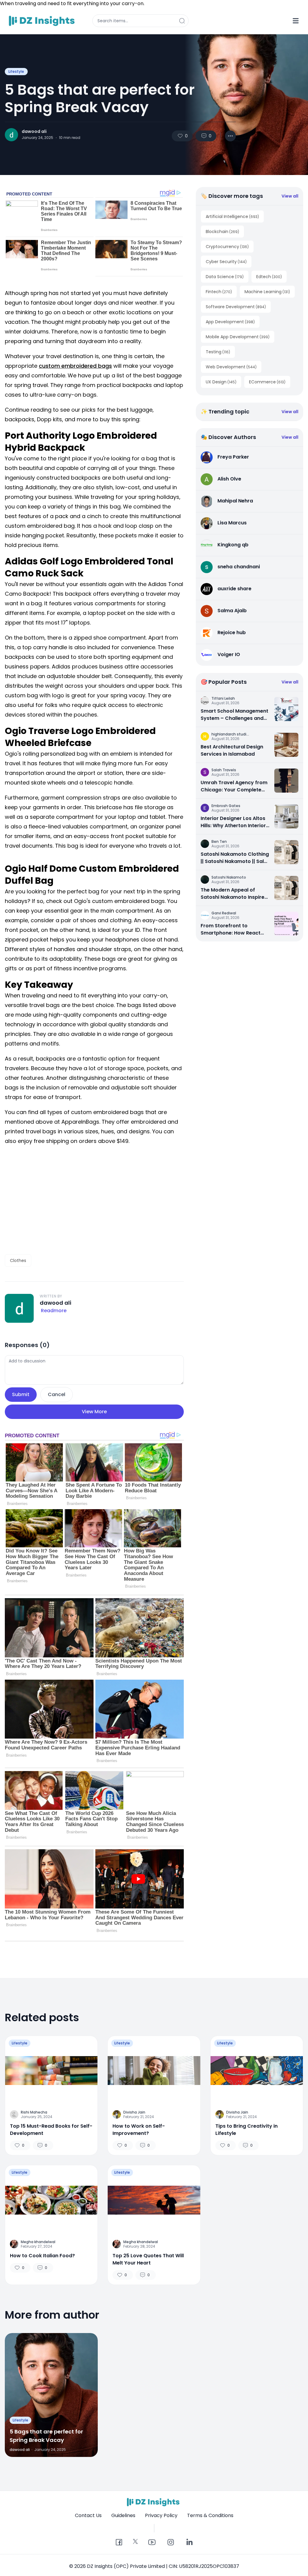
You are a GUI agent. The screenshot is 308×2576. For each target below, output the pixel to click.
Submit (21, 1394)
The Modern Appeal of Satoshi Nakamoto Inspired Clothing (234, 894)
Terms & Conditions (210, 2515)
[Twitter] (135, 2541)
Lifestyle (16, 71)
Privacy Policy (161, 2515)
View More (94, 1412)
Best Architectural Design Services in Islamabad (232, 750)
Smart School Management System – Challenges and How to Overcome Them (234, 715)
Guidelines (123, 2515)
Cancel (57, 1394)
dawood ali (34, 131)
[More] (230, 136)
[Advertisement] (94, 1200)
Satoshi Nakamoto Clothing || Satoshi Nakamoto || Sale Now (235, 858)
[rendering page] (43, 21)
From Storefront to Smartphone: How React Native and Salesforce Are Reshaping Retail (233, 929)
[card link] (286, 709)
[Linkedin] (189, 2543)
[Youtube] (152, 2543)
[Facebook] (119, 2543)
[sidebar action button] (296, 21)
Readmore (54, 1311)
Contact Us (88, 2515)
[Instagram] (171, 2543)
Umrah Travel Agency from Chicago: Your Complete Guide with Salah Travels (234, 786)
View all (290, 196)
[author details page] (11, 135)
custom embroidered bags (75, 366)
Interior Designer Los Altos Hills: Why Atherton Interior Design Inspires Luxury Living (233, 822)
